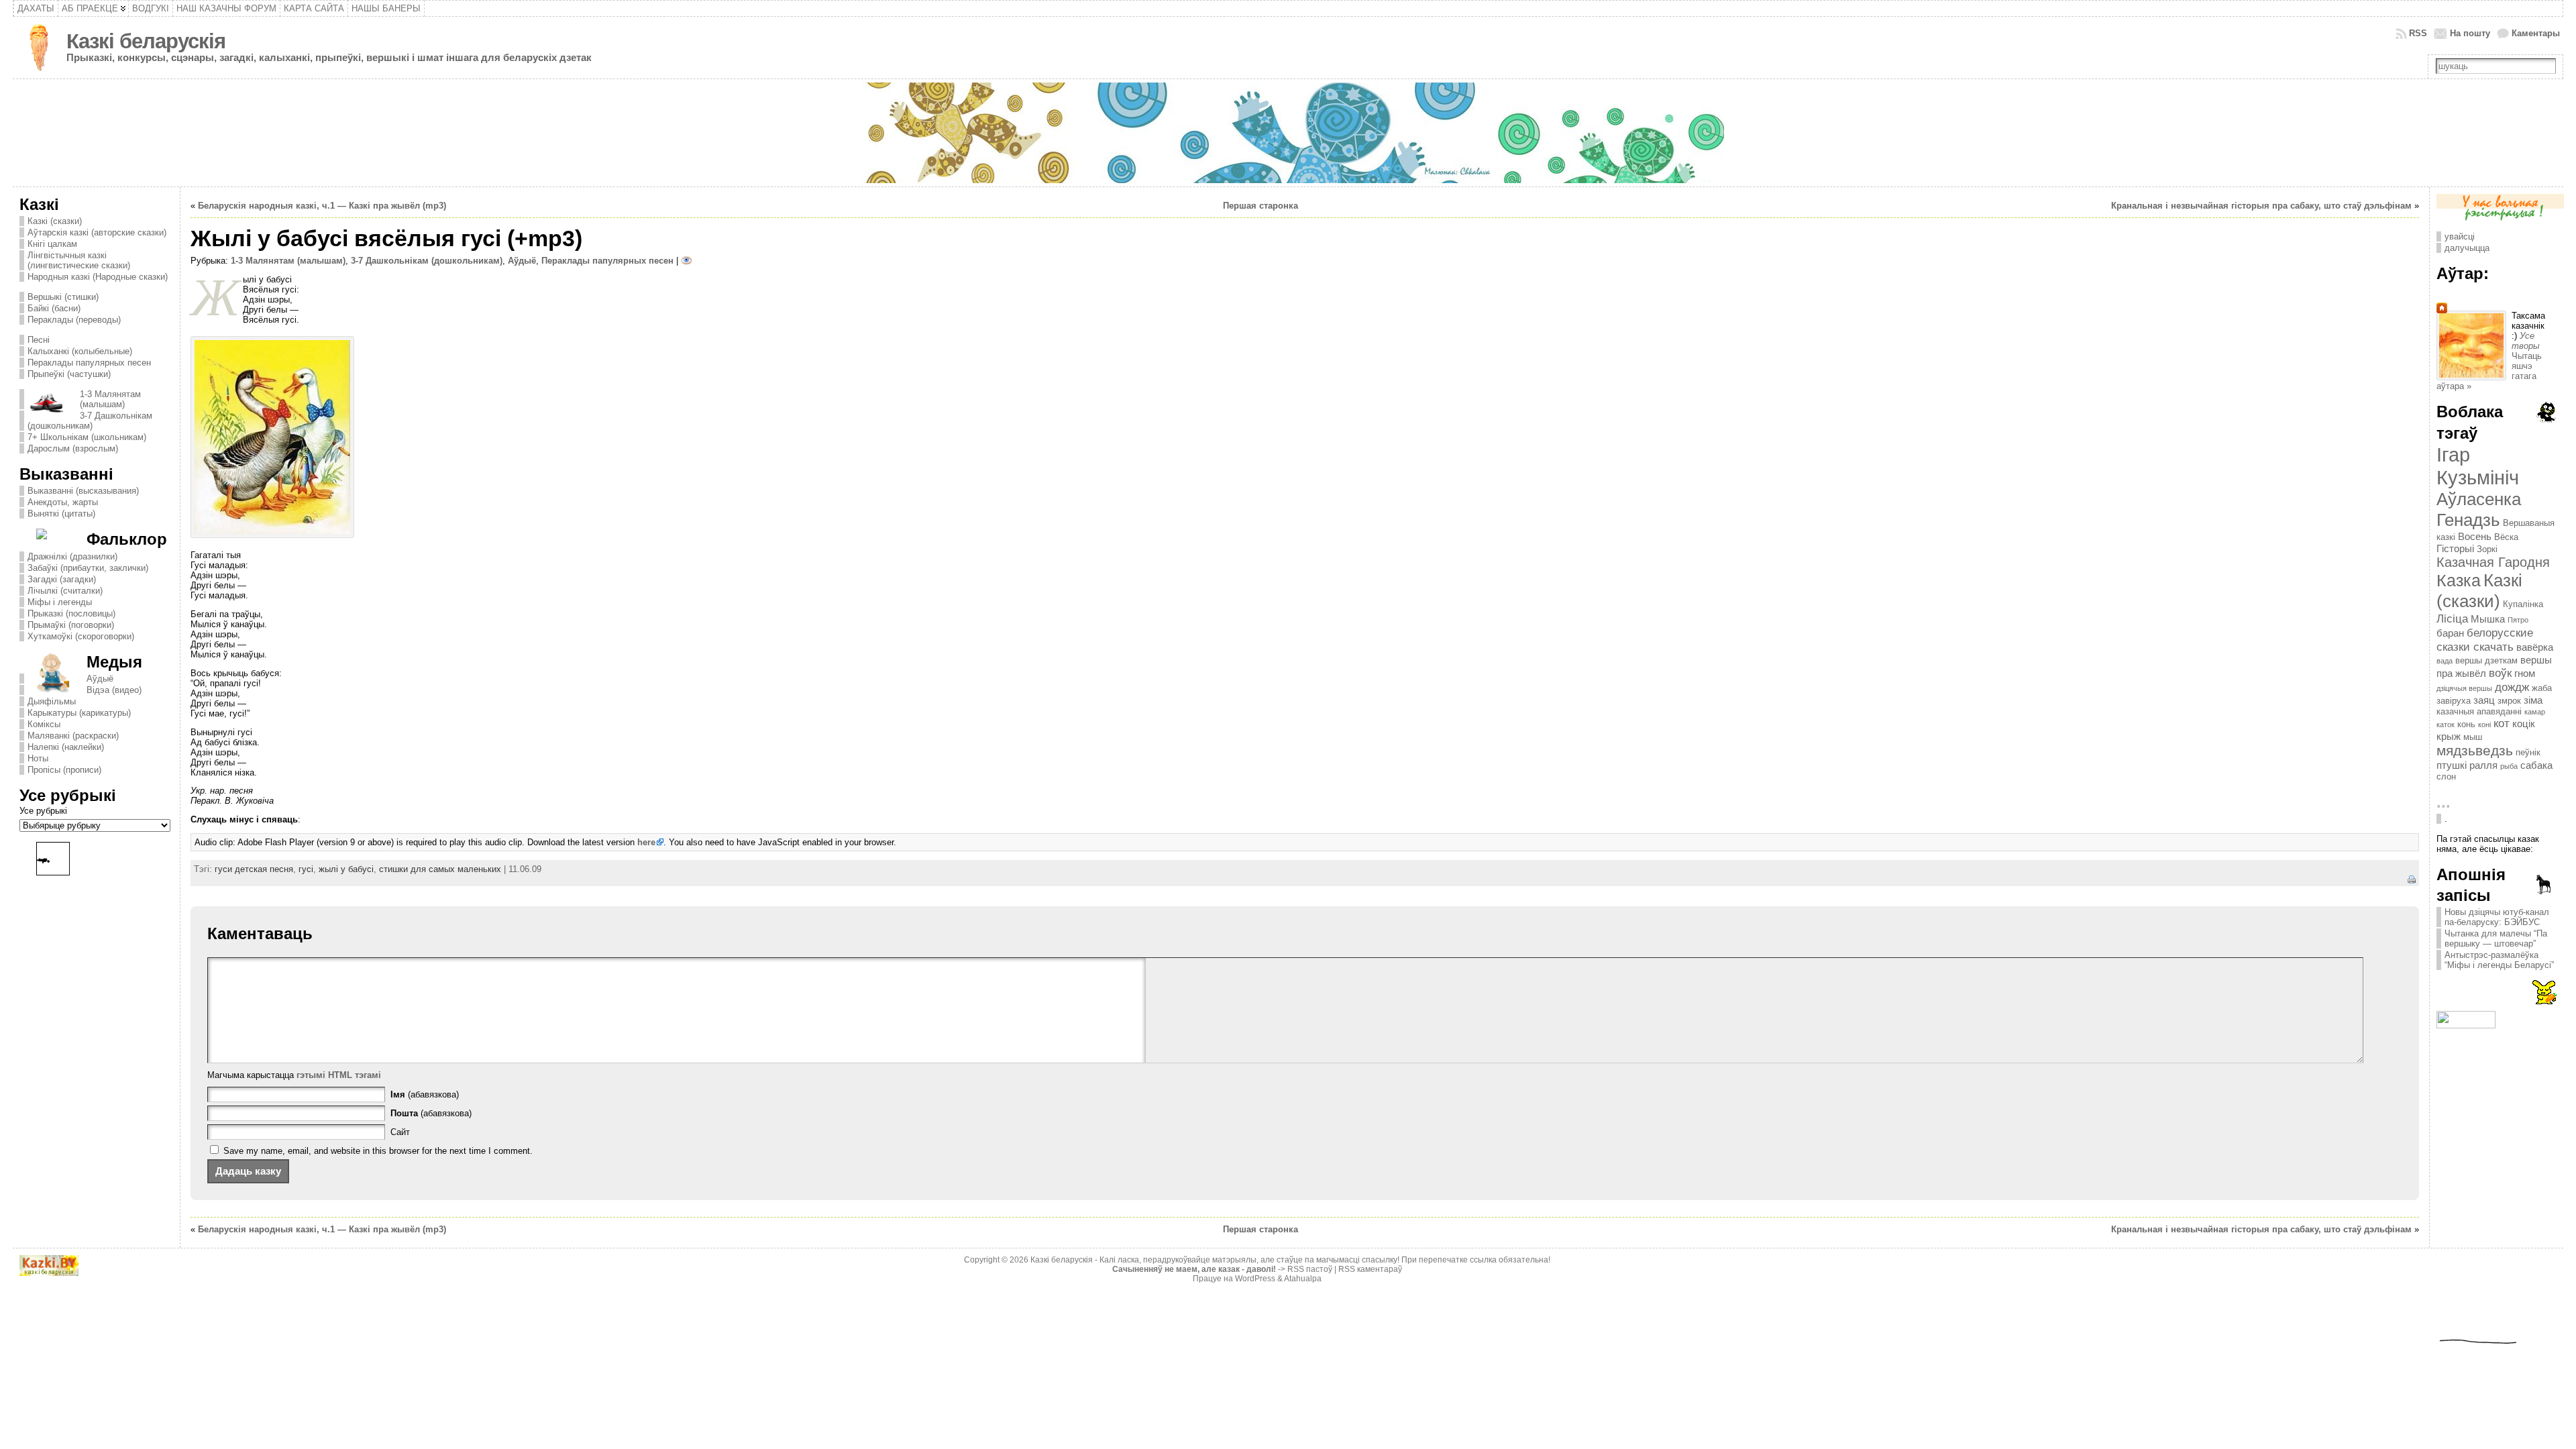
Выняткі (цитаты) (61, 514)
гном (2525, 673)
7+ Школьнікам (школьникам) (87, 437)
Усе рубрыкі (43, 811)
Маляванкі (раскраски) (73, 736)
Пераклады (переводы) (74, 320)
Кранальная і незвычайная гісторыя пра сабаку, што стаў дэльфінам (2261, 206)
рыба (2509, 766)
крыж (2449, 736)
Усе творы (2526, 341)
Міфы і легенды (60, 602)
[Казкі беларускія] (1288, 133)
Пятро (2518, 620)
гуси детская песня (254, 869)
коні (2484, 724)
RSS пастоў (1310, 1269)
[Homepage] (2442, 310)
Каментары (2536, 33)
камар (2535, 712)
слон (2446, 776)
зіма (2533, 700)
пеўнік (2528, 752)
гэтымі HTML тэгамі (339, 1075)
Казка (2459, 580)
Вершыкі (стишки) (63, 297)
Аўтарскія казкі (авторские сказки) (97, 232)
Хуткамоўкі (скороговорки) (81, 636)
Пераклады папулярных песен (89, 363)
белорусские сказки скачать (2485, 640)
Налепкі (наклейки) (66, 747)
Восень (2475, 536)
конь (2466, 724)
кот (2502, 723)
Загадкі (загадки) (62, 579)
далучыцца (2467, 248)
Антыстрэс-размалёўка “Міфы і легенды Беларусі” (2499, 960)
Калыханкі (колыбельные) (80, 351)
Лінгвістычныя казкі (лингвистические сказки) (79, 260)
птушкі (2452, 765)
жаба (2542, 688)
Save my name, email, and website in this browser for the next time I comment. (378, 1151)
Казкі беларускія (146, 41)
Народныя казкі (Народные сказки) (98, 277)
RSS (2418, 33)
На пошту (2470, 33)
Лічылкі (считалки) (65, 591)
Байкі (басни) (54, 308)
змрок (2509, 701)
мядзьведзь (2475, 751)
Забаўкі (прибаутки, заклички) (88, 568)
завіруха (2454, 701)
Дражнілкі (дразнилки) (72, 556)
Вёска (2506, 537)
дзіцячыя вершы (2464, 688)
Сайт (400, 1132)
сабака (2536, 765)
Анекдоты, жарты (63, 502)
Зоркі (2487, 549)
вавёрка (2535, 647)
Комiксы (44, 724)
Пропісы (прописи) (64, 770)
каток (2446, 724)
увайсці (2460, 236)
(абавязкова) (425, 1094)
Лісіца (2452, 619)
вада (2445, 661)
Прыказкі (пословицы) (71, 613)
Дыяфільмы (52, 701)
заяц (2484, 700)
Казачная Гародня (2493, 562)
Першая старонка (1260, 206)
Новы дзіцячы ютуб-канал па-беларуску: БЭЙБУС (2497, 917)
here (646, 842)
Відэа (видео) (114, 690)
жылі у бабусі (346, 869)
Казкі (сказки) (55, 221)
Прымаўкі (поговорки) (71, 625)
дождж (2512, 687)
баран (2450, 633)
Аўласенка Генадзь (2479, 509)
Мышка (2488, 619)
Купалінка (2523, 604)
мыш (2473, 737)
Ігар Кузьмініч (2478, 466)
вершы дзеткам (2486, 660)
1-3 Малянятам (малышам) (110, 399)
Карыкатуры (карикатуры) (79, 713)
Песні (39, 340)
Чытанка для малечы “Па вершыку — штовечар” (2496, 938)
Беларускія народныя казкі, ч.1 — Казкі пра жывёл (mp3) (322, 206)
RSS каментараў (1370, 1269)
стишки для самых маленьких (440, 869)
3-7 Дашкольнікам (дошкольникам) (90, 421)
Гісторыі (2455, 548)
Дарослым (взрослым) (73, 448)
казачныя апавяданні (2479, 711)
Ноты (38, 758)
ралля (2483, 765)
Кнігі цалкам (52, 244)
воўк (2500, 673)
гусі (306, 869)
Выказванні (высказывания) (83, 491)
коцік (2524, 723)
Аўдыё (100, 679)
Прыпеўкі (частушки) (69, 374)
